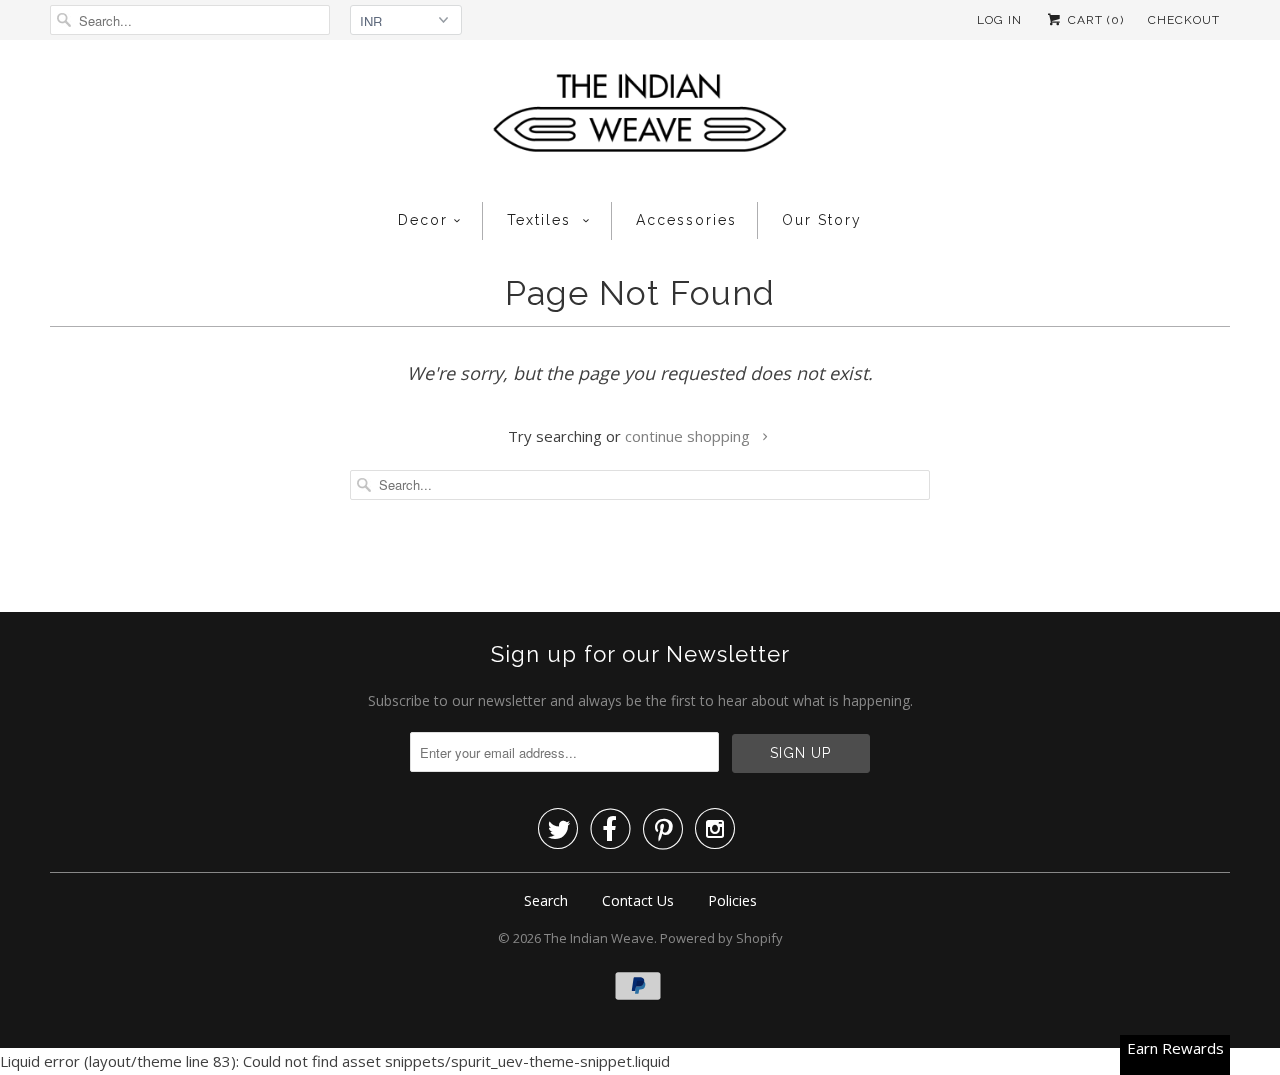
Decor (423, 220)
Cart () (1094, 20)
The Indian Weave (599, 938)
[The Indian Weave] (640, 118)
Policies (732, 900)
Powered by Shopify (721, 938)
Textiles (542, 220)
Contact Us (638, 900)
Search (546, 900)
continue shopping (689, 436)
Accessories (686, 220)
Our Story (822, 220)
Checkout (1184, 20)
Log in (999, 20)
